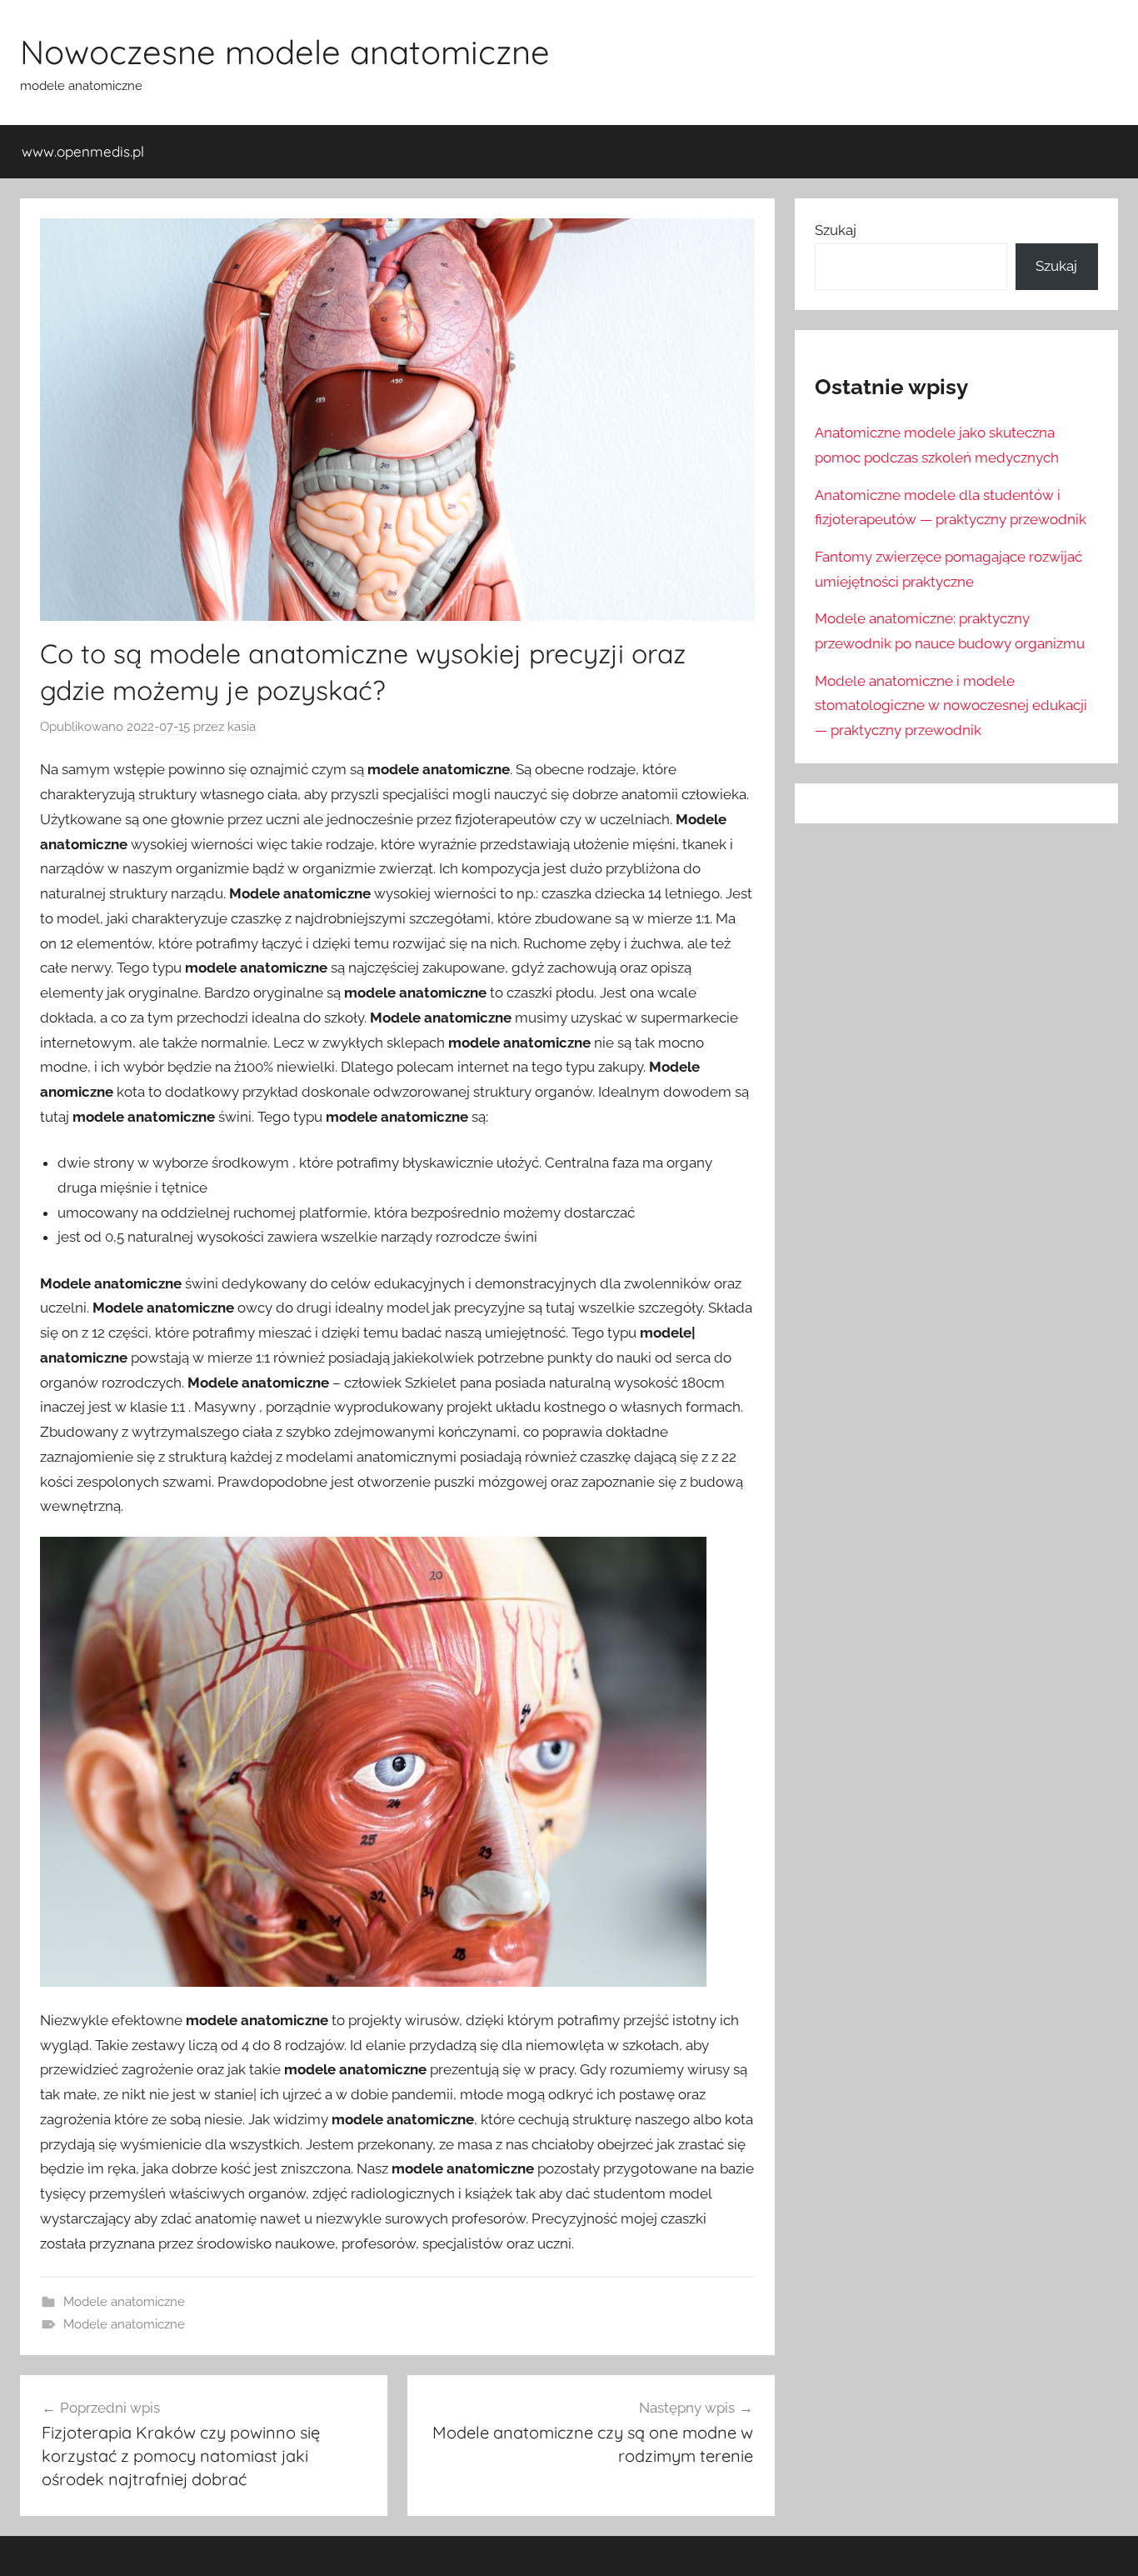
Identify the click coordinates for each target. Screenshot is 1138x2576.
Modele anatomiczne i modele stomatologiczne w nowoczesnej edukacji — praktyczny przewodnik (951, 706)
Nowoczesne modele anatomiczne (285, 52)
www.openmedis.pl (83, 151)
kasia (242, 727)
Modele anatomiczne (124, 2302)
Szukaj (836, 230)
